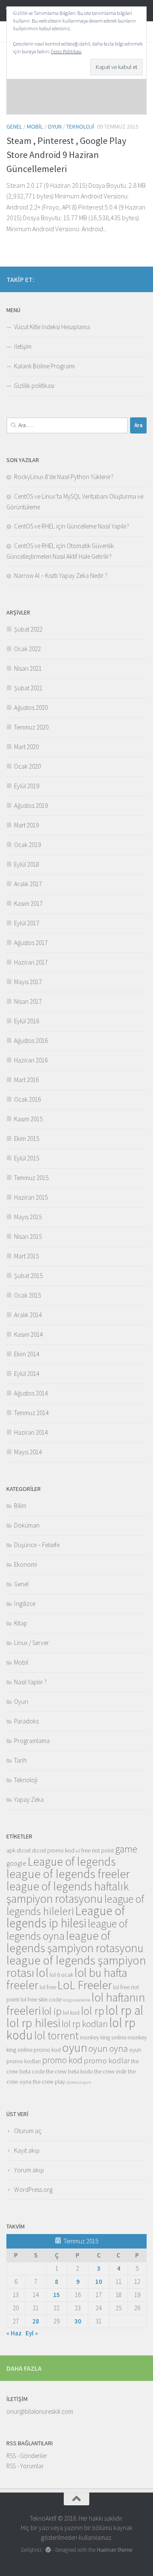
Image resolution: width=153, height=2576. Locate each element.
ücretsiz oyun (79, 2082)
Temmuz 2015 (31, 1178)
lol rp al (124, 2010)
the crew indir (110, 2071)
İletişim (23, 346)
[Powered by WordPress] (48, 2550)
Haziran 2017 (31, 962)
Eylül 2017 (27, 923)
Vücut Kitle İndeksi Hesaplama (52, 327)
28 (36, 2321)
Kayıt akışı (27, 2150)
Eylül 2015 (27, 1158)
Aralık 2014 (28, 1315)
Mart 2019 (26, 825)
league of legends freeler (68, 1874)
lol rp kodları (85, 2024)
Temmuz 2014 (31, 1413)
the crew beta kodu (69, 2071)
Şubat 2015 (28, 1276)
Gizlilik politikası (34, 386)
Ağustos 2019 (31, 806)
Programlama (32, 1741)
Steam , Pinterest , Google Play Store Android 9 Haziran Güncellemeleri (66, 155)
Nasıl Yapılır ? (30, 1682)
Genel (14, 126)
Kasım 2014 (28, 1334)
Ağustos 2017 (31, 943)
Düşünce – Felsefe (37, 1545)
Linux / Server (31, 1643)
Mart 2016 (26, 1080)
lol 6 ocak (61, 1975)
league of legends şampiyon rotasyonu (75, 1942)
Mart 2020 (26, 747)
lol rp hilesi (33, 2023)
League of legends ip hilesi (66, 1917)
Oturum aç (28, 2131)
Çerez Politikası (66, 51)
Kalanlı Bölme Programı (44, 366)
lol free (48, 1987)
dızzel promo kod (53, 1850)
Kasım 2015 (28, 1119)
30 (78, 2321)
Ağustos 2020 (31, 708)
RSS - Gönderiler (27, 2456)
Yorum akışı (29, 2170)
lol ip (52, 2011)
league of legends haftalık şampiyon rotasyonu (68, 1892)
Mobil (35, 126)
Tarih (20, 1760)
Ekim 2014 (27, 1354)
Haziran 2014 (31, 1432)
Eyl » (32, 2333)
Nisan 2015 (28, 1236)
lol (42, 1973)
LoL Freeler (85, 1985)
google (16, 1863)
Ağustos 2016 (31, 1041)
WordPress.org (33, 2190)
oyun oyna (108, 2048)
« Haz (14, 2333)
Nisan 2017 (28, 1001)
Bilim (20, 1506)
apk (11, 1850)
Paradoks (26, 1721)
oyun (75, 2048)
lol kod (71, 2013)
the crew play (49, 2082)
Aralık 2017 (28, 884)
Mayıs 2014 (28, 1452)
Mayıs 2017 (28, 982)
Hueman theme (115, 2550)
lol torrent (56, 2036)
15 (57, 2295)
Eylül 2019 (27, 786)
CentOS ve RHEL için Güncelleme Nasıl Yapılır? (72, 526)
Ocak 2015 (27, 1295)
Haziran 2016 (31, 1060)
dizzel (24, 1850)
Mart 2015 (26, 1256)
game (126, 1849)
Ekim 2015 (27, 1139)
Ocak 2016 (27, 1099)
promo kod (62, 2060)
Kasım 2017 (28, 903)
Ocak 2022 (27, 649)
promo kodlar (107, 2061)
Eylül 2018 (27, 864)
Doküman (27, 1525)
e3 (78, 1851)
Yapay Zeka (29, 1799)
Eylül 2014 (27, 1374)
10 (99, 2282)
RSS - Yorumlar (25, 2466)
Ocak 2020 (27, 766)
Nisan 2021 (28, 668)
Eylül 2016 (27, 1021)
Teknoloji (80, 126)
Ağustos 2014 (31, 1393)
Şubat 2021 (28, 688)
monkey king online (103, 2037)
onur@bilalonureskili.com (40, 2411)
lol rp (92, 2011)
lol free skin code (41, 1999)
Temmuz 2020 (31, 727)
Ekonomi (25, 1564)
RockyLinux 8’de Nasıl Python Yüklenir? (64, 477)
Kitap (21, 1623)
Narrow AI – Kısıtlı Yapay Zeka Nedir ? (61, 576)
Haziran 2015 (31, 1197)
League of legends (72, 1861)
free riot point (98, 1850)
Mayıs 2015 (28, 1217)
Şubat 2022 (28, 629)
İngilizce (25, 1604)
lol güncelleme (76, 2000)
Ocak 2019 (27, 845)
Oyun (55, 126)
